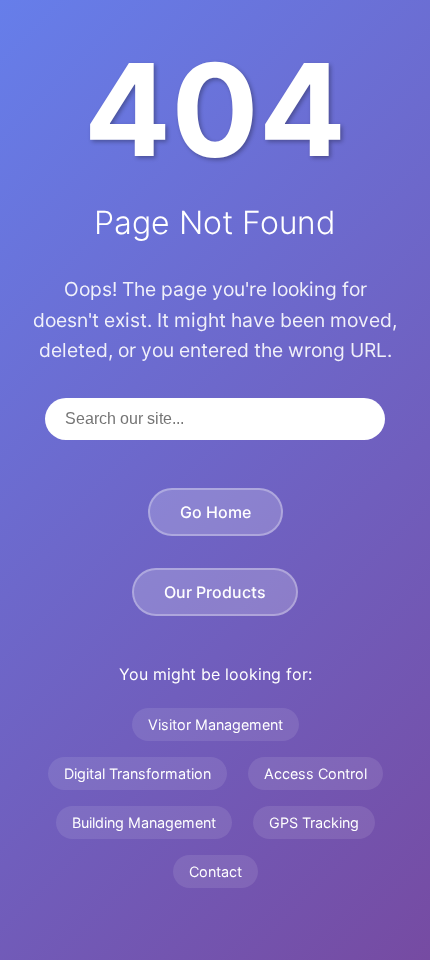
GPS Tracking (314, 822)
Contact (215, 871)
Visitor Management (215, 724)
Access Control (315, 773)
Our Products (215, 592)
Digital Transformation (137, 773)
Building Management (144, 822)
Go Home (215, 512)
